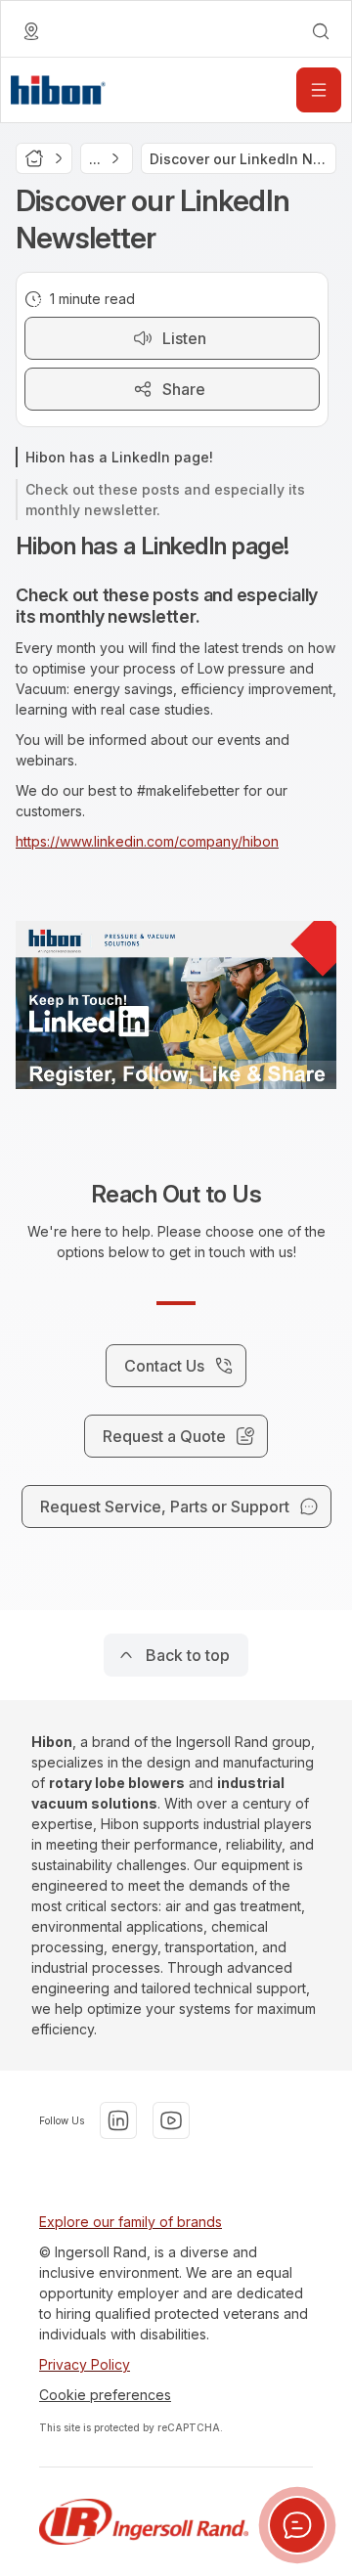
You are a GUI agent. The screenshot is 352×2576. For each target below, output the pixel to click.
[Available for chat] (297, 2525)
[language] (31, 31)
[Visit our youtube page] (171, 2120)
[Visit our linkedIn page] (118, 2120)
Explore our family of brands (131, 2222)
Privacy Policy (85, 2364)
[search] (321, 31)
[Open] (319, 90)
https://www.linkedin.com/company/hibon (147, 841)
